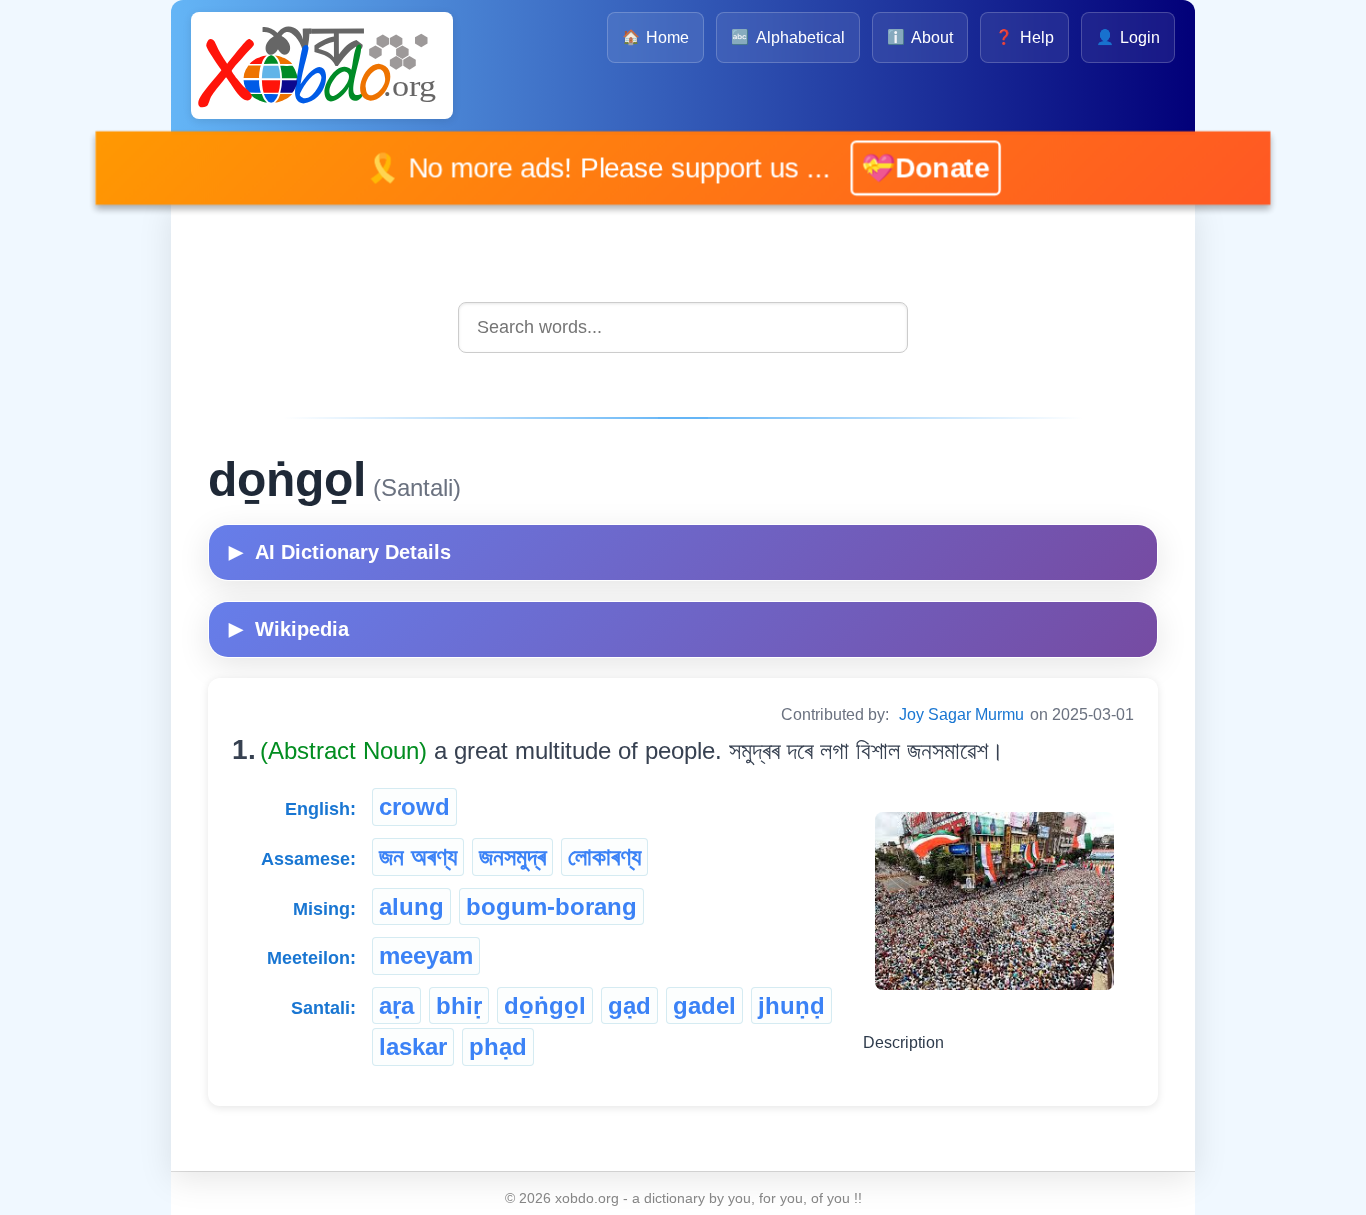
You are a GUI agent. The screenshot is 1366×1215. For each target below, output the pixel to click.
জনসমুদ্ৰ (512, 856)
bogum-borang (551, 906)
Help (1024, 37)
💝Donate (896, 167)
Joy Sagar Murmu (961, 714)
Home (655, 37)
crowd (414, 806)
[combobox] (683, 327)
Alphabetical (787, 37)
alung (411, 906)
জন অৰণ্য (418, 856)
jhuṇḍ (791, 1005)
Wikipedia (289, 629)
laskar (413, 1046)
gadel (704, 1005)
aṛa (396, 1005)
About (920, 37)
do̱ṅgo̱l (545, 1005)
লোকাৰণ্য (604, 856)
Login (1128, 37)
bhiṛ (459, 1005)
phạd (498, 1046)
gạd (629, 1005)
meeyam (426, 955)
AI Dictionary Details (340, 552)
